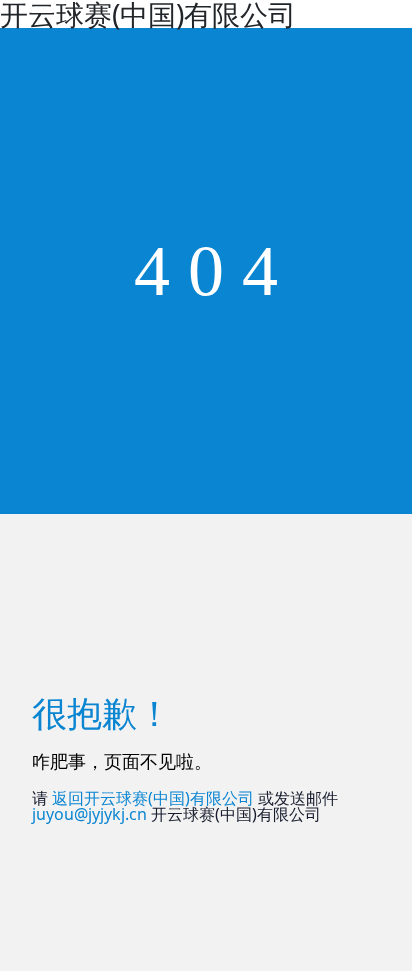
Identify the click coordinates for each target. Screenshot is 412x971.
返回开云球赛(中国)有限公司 (153, 798)
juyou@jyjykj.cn (89, 814)
